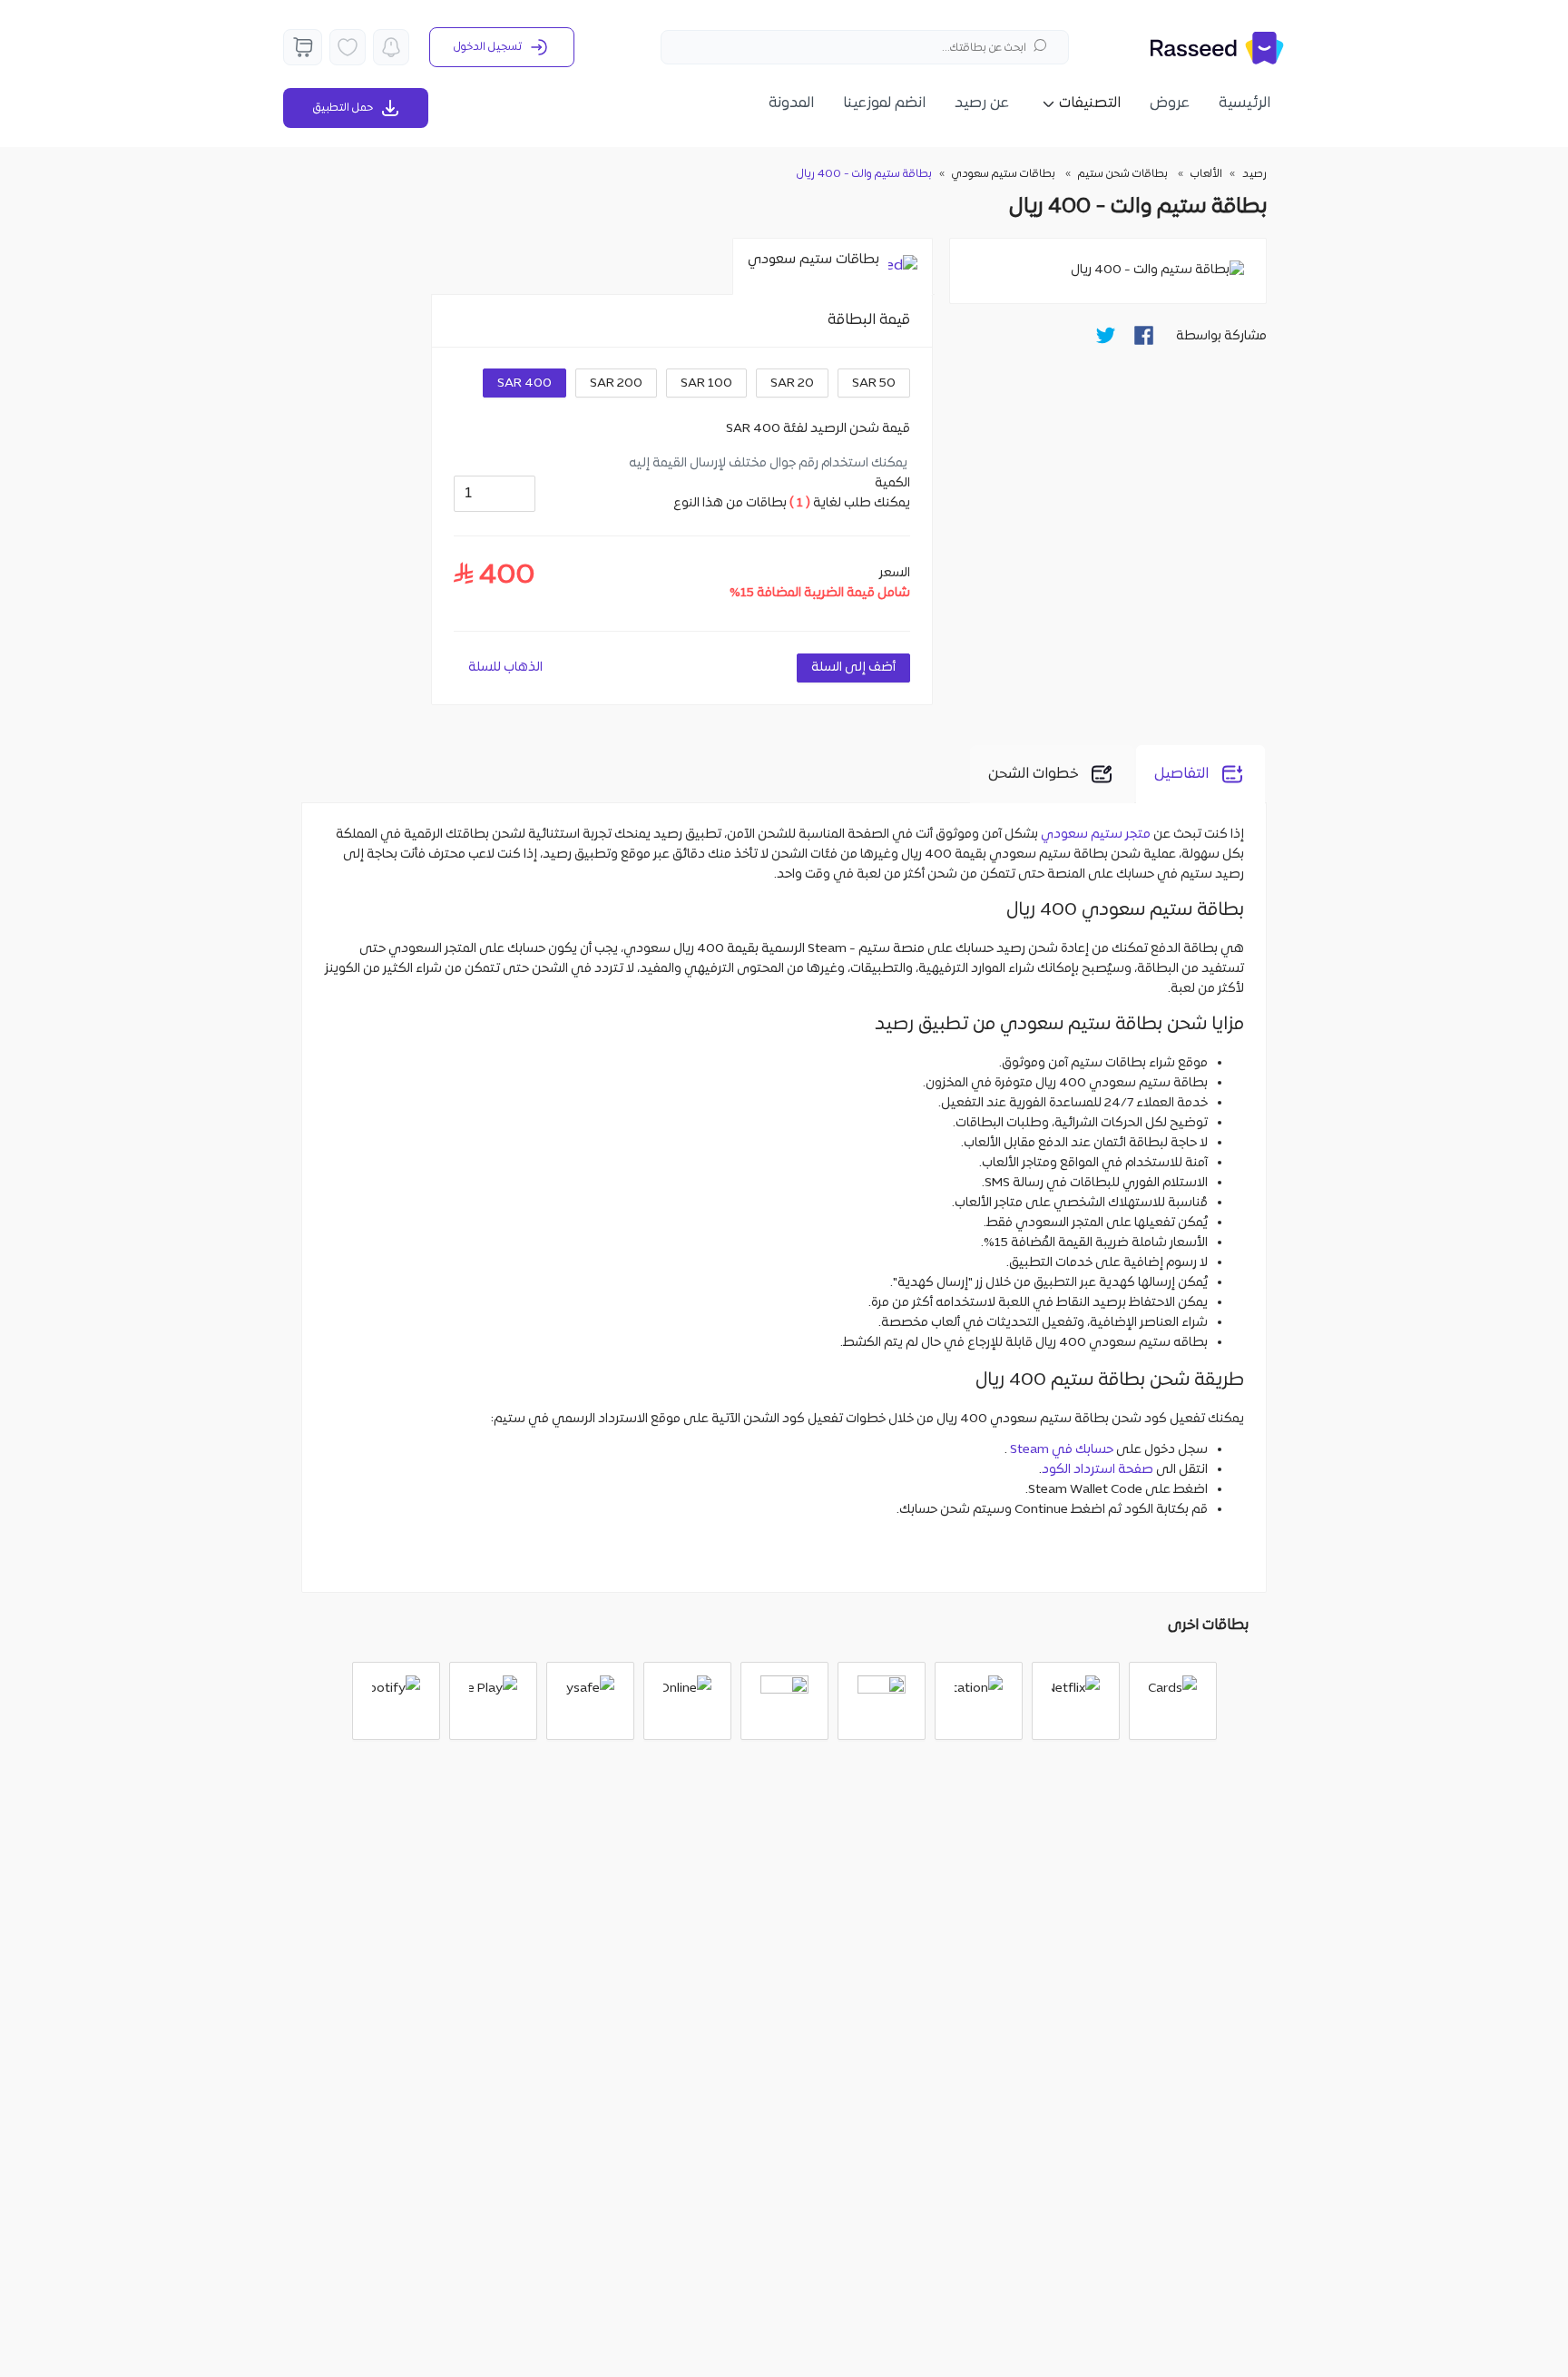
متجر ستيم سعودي (1096, 835)
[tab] (833, 267)
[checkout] (303, 47)
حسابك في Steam (1062, 1450)
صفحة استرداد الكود (1098, 1470)
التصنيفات (1090, 103)
